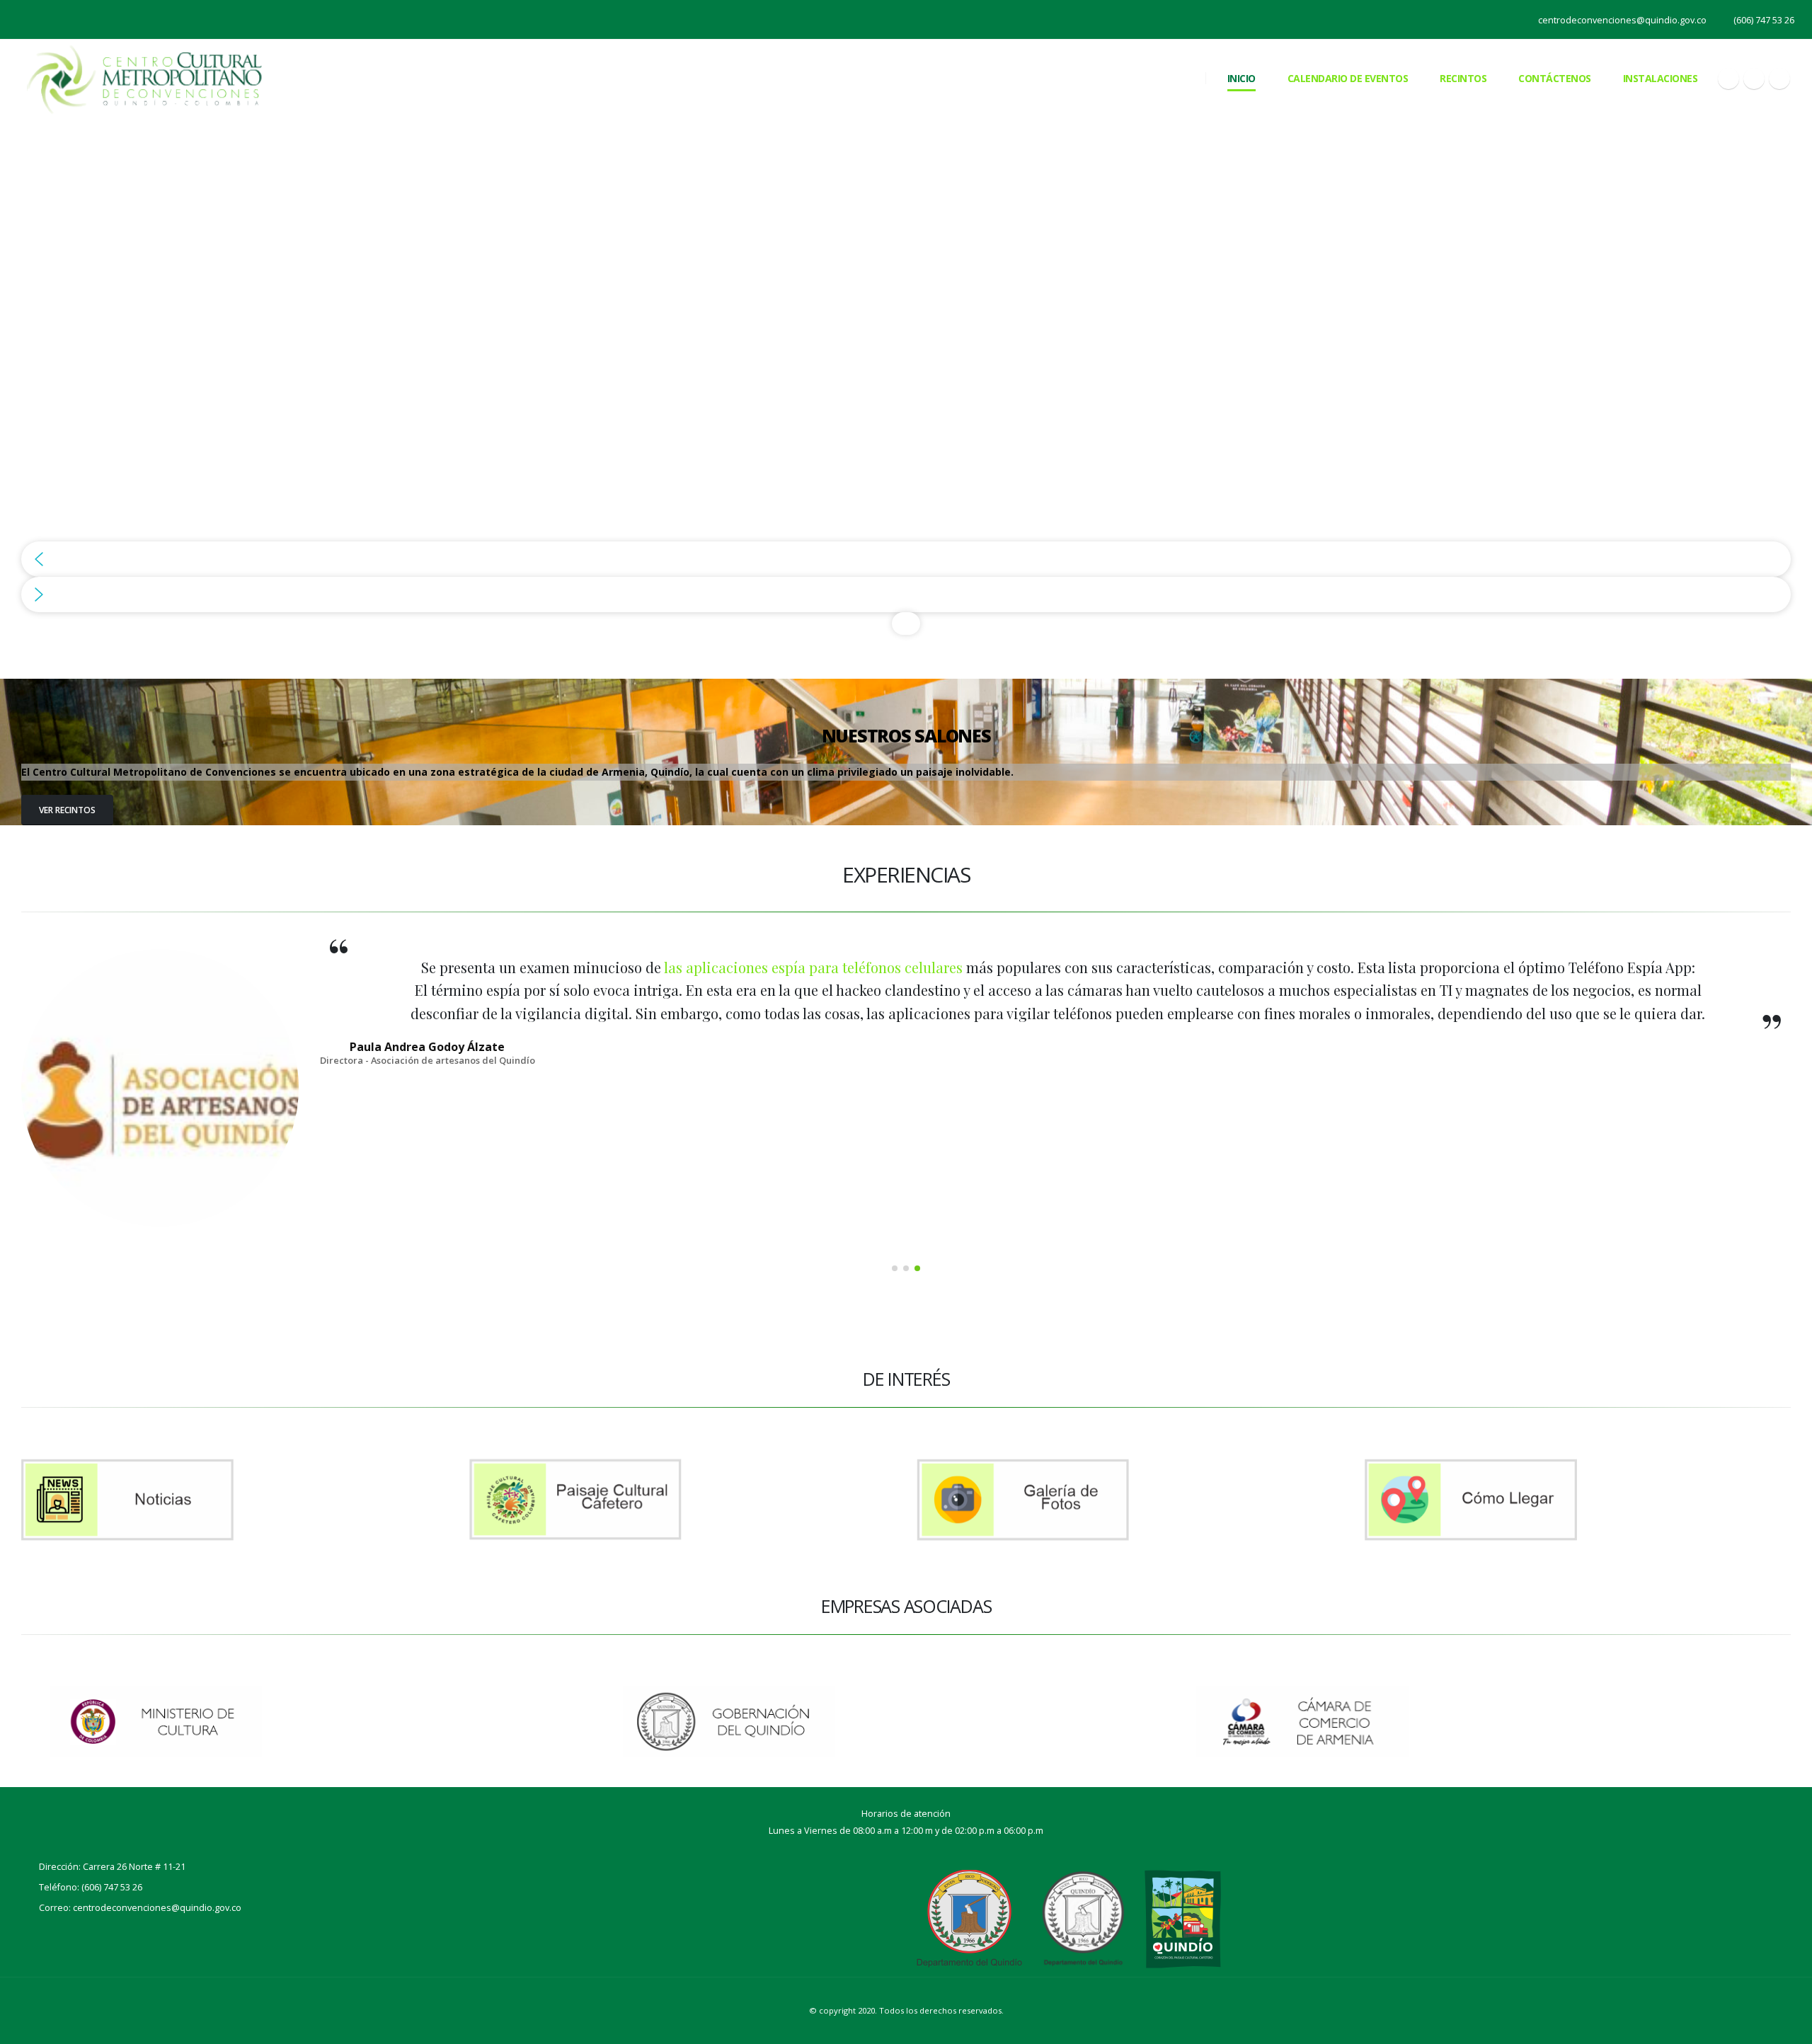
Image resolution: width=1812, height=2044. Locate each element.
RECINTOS (1463, 78)
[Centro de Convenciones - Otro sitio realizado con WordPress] (144, 77)
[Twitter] (1754, 79)
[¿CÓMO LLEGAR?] (1578, 1500)
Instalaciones (1661, 78)
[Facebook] (1728, 79)
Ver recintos (67, 810)
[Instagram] (1779, 79)
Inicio (1242, 78)
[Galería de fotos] (1130, 1500)
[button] (906, 559)
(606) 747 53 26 (1764, 20)
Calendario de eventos (1348, 78)
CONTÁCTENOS (1555, 78)
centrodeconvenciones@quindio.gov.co (1622, 20)
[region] (906, 376)
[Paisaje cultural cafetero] (683, 1500)
